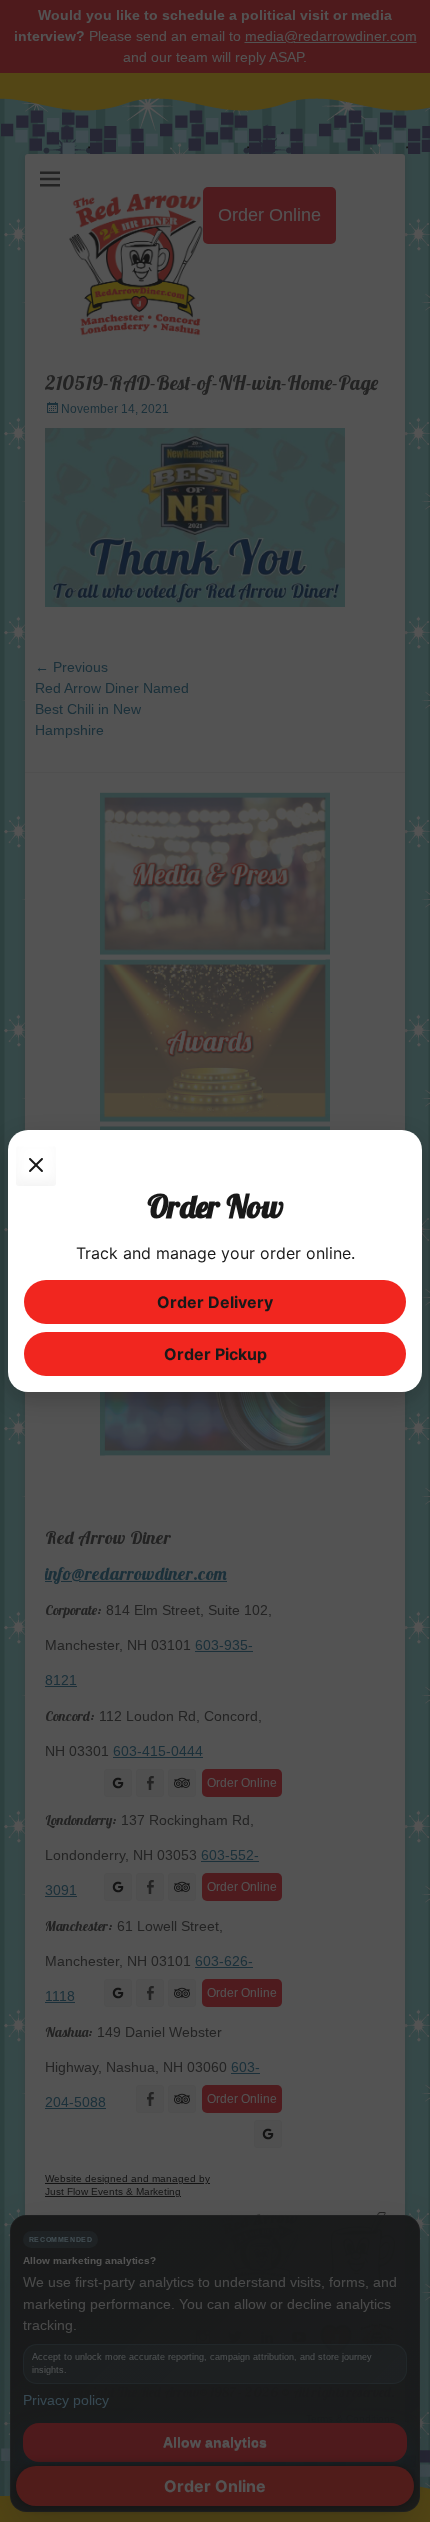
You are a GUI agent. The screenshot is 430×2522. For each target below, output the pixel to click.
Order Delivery (215, 1302)
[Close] (36, 1166)
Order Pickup (215, 1354)
